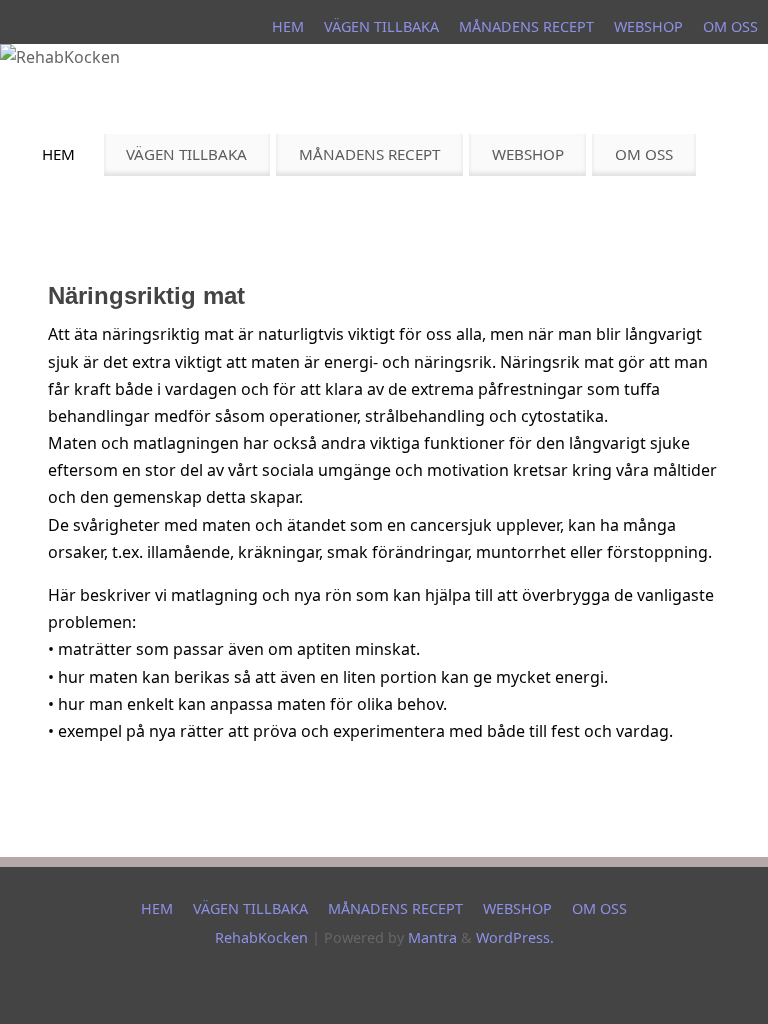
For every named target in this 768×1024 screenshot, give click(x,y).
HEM (288, 26)
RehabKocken (261, 937)
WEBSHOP (648, 26)
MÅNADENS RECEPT (526, 26)
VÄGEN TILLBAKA (381, 26)
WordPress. (515, 937)
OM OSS (730, 26)
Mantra (432, 937)
